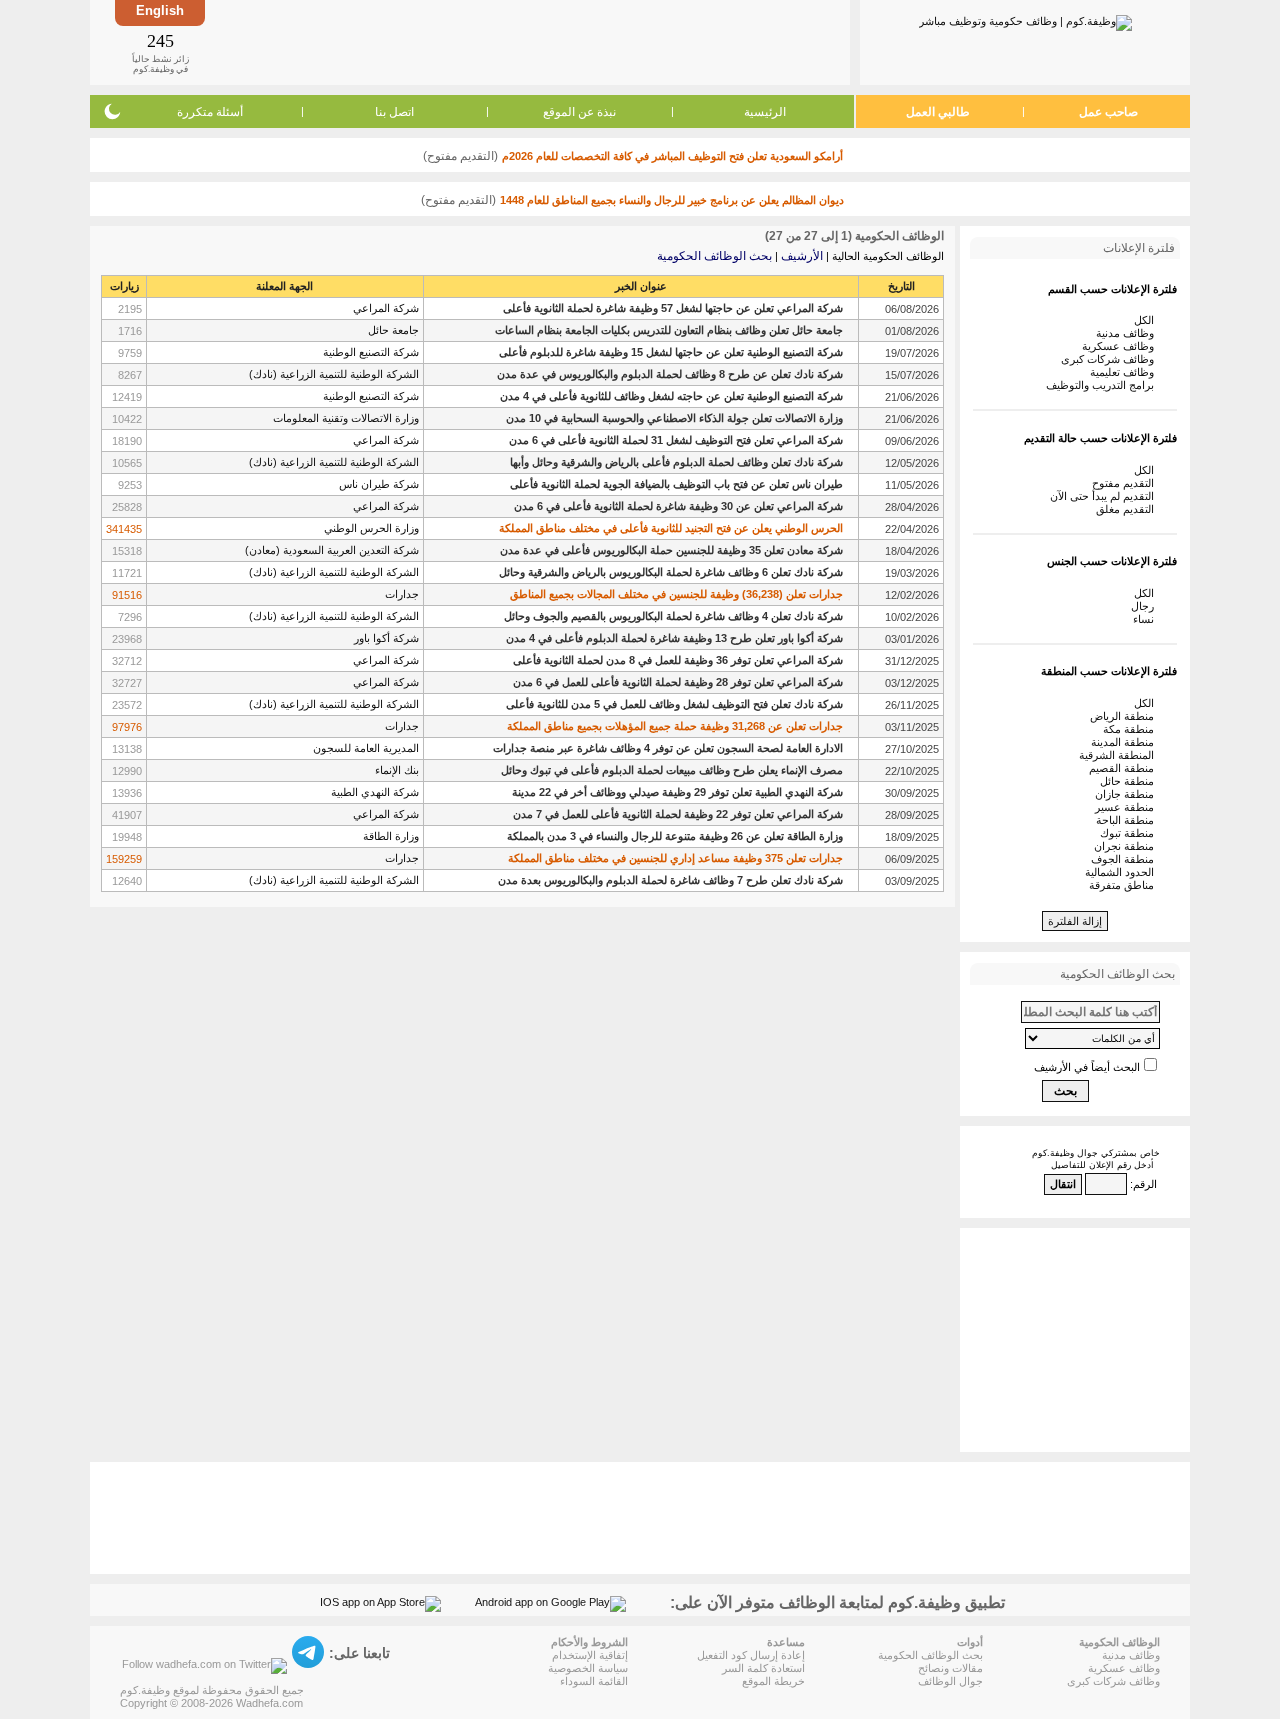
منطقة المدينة (1125, 742)
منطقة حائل (1130, 781)
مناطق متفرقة (1124, 885)
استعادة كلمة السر (763, 1668)
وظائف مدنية (1128, 333)
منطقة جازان (1127, 794)
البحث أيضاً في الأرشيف (1087, 1067)
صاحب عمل (1108, 112)
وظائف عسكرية (1121, 346)
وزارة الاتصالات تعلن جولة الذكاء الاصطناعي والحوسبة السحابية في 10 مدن (674, 418)
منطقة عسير (1127, 807)
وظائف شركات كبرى (1110, 359)
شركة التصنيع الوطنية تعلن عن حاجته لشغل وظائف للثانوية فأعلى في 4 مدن (671, 396)
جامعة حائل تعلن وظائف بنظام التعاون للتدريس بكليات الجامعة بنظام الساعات (669, 330)
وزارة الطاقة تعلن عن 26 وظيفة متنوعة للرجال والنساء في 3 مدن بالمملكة (675, 836)
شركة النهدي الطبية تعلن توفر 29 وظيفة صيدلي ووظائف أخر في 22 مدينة (677, 792)
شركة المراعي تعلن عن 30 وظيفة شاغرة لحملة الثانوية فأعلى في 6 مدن (678, 506)
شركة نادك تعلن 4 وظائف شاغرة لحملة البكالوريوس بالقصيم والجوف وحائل (673, 616)
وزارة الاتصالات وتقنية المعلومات (346, 418)
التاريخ (901, 286)
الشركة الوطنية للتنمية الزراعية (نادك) (334, 374)
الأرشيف (802, 256)
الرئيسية (765, 112)
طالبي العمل (938, 112)
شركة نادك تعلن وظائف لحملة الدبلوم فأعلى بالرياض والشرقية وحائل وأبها (676, 462)
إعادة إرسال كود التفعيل (751, 1655)
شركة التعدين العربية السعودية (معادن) (332, 550)
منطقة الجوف (1125, 859)
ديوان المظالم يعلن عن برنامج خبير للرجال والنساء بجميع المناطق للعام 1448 (672, 200)
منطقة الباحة (1128, 820)
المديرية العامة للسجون (366, 748)
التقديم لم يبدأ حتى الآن (1105, 496)
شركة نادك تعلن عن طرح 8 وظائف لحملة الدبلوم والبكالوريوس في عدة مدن (670, 374)
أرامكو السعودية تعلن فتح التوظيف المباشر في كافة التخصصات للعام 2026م (672, 156)
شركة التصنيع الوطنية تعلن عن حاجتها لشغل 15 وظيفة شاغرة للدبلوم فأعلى (671, 352)
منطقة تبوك (1130, 833)
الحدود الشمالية (1122, 872)
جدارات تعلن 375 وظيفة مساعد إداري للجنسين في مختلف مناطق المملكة (675, 858)
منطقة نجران (1127, 846)
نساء (1146, 619)
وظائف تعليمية (1125, 372)
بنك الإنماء (397, 770)
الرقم (1145, 1184)
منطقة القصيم (1124, 768)
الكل (1147, 320)
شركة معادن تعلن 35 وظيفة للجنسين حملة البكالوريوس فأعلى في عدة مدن (671, 550)
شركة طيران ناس (379, 484)
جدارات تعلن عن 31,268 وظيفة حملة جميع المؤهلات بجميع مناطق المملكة (675, 726)
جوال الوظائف (950, 1681)
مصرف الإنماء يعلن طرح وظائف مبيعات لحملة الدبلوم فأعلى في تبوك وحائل (672, 770)
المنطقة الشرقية (1119, 755)
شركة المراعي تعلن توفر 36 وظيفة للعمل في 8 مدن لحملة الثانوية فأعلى (678, 660)
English (160, 10)
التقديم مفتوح (1126, 483)
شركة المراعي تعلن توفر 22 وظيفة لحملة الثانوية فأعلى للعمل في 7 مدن (678, 814)
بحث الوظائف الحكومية (714, 256)
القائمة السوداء (594, 1681)
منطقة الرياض (1125, 716)
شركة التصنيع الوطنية (371, 352)
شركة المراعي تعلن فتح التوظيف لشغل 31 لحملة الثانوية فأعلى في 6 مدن (676, 440)
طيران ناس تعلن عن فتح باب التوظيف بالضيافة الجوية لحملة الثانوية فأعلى (676, 484)
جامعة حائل (393, 330)
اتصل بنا (394, 112)
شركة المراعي (386, 308)
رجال (1145, 606)
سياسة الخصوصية (588, 1668)
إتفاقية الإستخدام (590, 1655)
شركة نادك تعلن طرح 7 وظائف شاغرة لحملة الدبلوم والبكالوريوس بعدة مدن (670, 880)
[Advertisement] (526, 42)
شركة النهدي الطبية (375, 792)
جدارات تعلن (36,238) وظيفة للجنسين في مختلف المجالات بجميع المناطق (676, 594)
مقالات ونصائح (950, 1668)
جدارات (402, 594)
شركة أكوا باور (386, 638)
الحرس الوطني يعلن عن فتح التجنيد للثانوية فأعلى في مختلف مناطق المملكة (671, 528)
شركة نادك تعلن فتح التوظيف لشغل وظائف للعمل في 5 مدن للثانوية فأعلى (674, 704)
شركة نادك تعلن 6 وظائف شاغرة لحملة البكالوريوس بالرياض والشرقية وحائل (671, 572)
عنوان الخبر (641, 286)
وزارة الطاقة (391, 836)
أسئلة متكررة (210, 112)
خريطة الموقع (773, 1681)
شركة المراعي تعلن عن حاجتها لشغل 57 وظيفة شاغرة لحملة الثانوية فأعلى (673, 308)
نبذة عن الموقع (579, 112)
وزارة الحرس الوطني (371, 528)
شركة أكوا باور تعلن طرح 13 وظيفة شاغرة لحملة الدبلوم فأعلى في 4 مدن (674, 638)
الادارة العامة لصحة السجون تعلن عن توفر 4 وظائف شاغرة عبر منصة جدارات (668, 748)
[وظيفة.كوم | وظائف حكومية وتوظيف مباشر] (1025, 19)
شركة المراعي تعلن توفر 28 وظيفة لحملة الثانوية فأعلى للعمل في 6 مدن (678, 682)
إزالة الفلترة (1075, 921)
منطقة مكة (1131, 729)
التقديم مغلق (1128, 509)
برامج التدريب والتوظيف (1103, 385)
